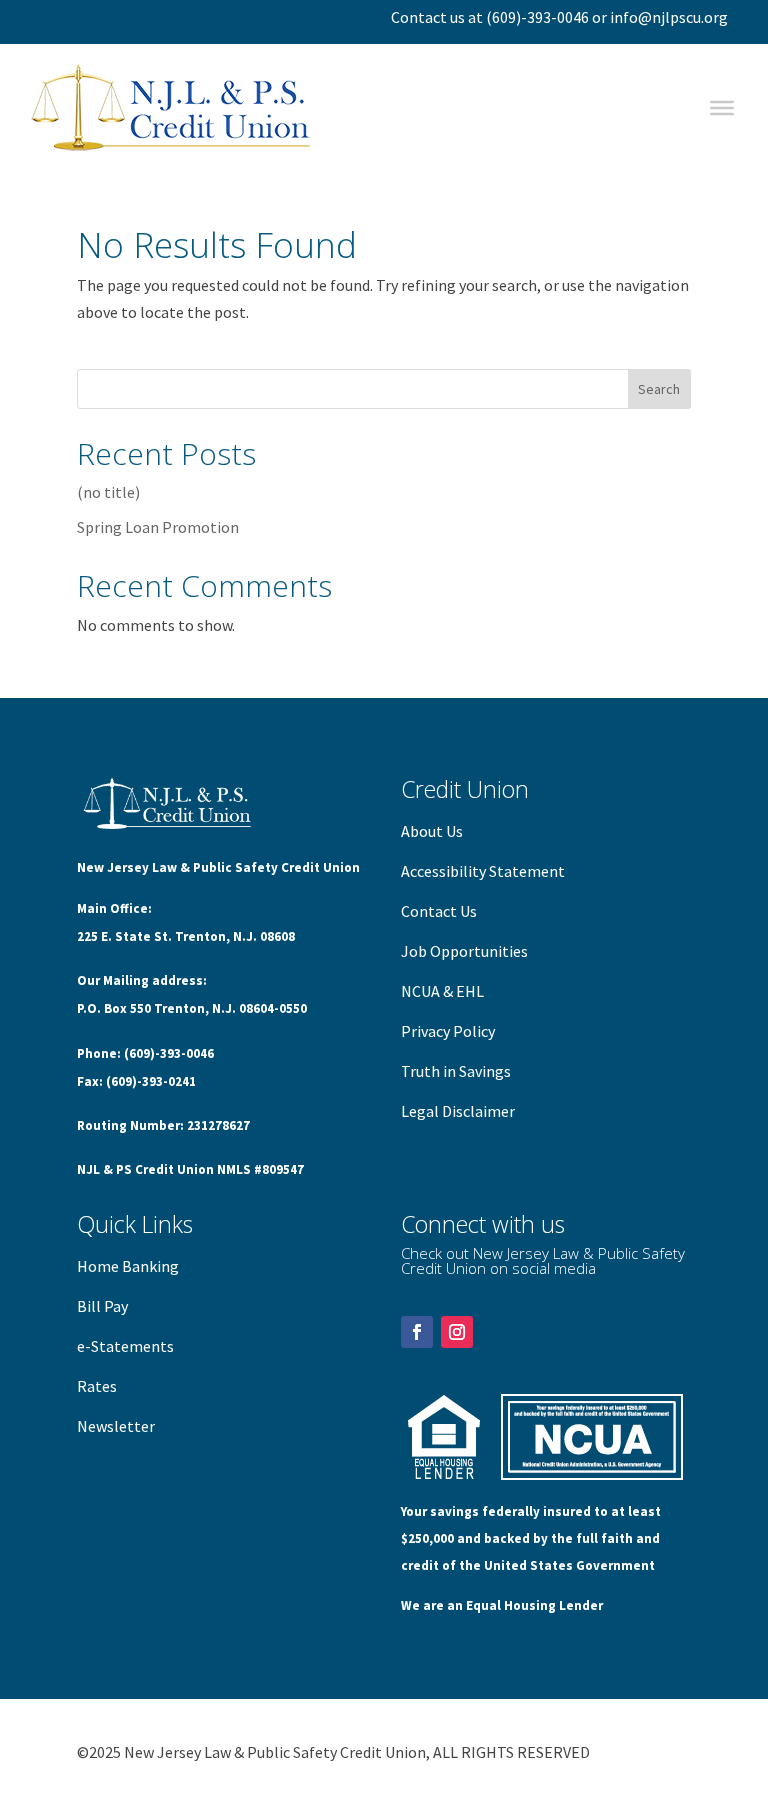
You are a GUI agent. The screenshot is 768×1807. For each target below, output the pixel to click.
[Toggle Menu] (722, 108)
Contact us (428, 17)
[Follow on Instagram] (457, 1332)
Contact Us (439, 911)
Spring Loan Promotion (158, 527)
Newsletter (116, 1426)
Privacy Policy (448, 1031)
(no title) (108, 492)
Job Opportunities (464, 951)
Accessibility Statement (483, 871)
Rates (97, 1386)
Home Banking (128, 1266)
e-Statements (125, 1346)
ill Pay (107, 1306)
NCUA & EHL (442, 991)
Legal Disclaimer (458, 1111)
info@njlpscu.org (669, 17)
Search (659, 389)
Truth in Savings (456, 1071)
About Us (432, 831)
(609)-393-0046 (537, 17)
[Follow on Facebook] (417, 1332)
